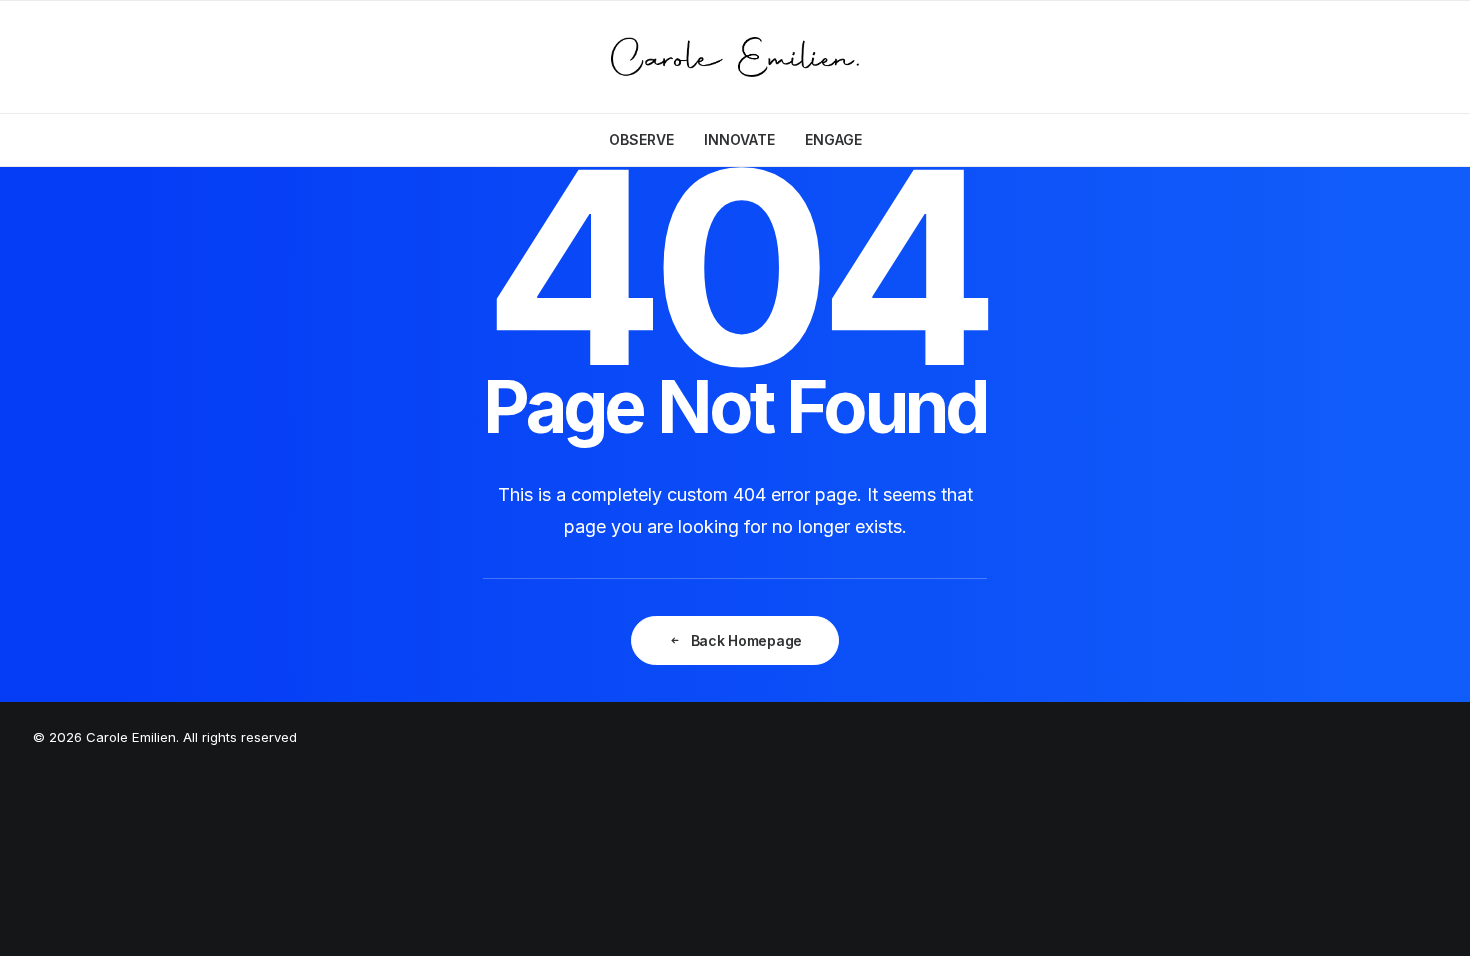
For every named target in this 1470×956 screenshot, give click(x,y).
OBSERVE (641, 139)
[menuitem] (648, 140)
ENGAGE (833, 139)
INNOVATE (739, 139)
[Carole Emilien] (735, 57)
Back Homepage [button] (746, 640)
